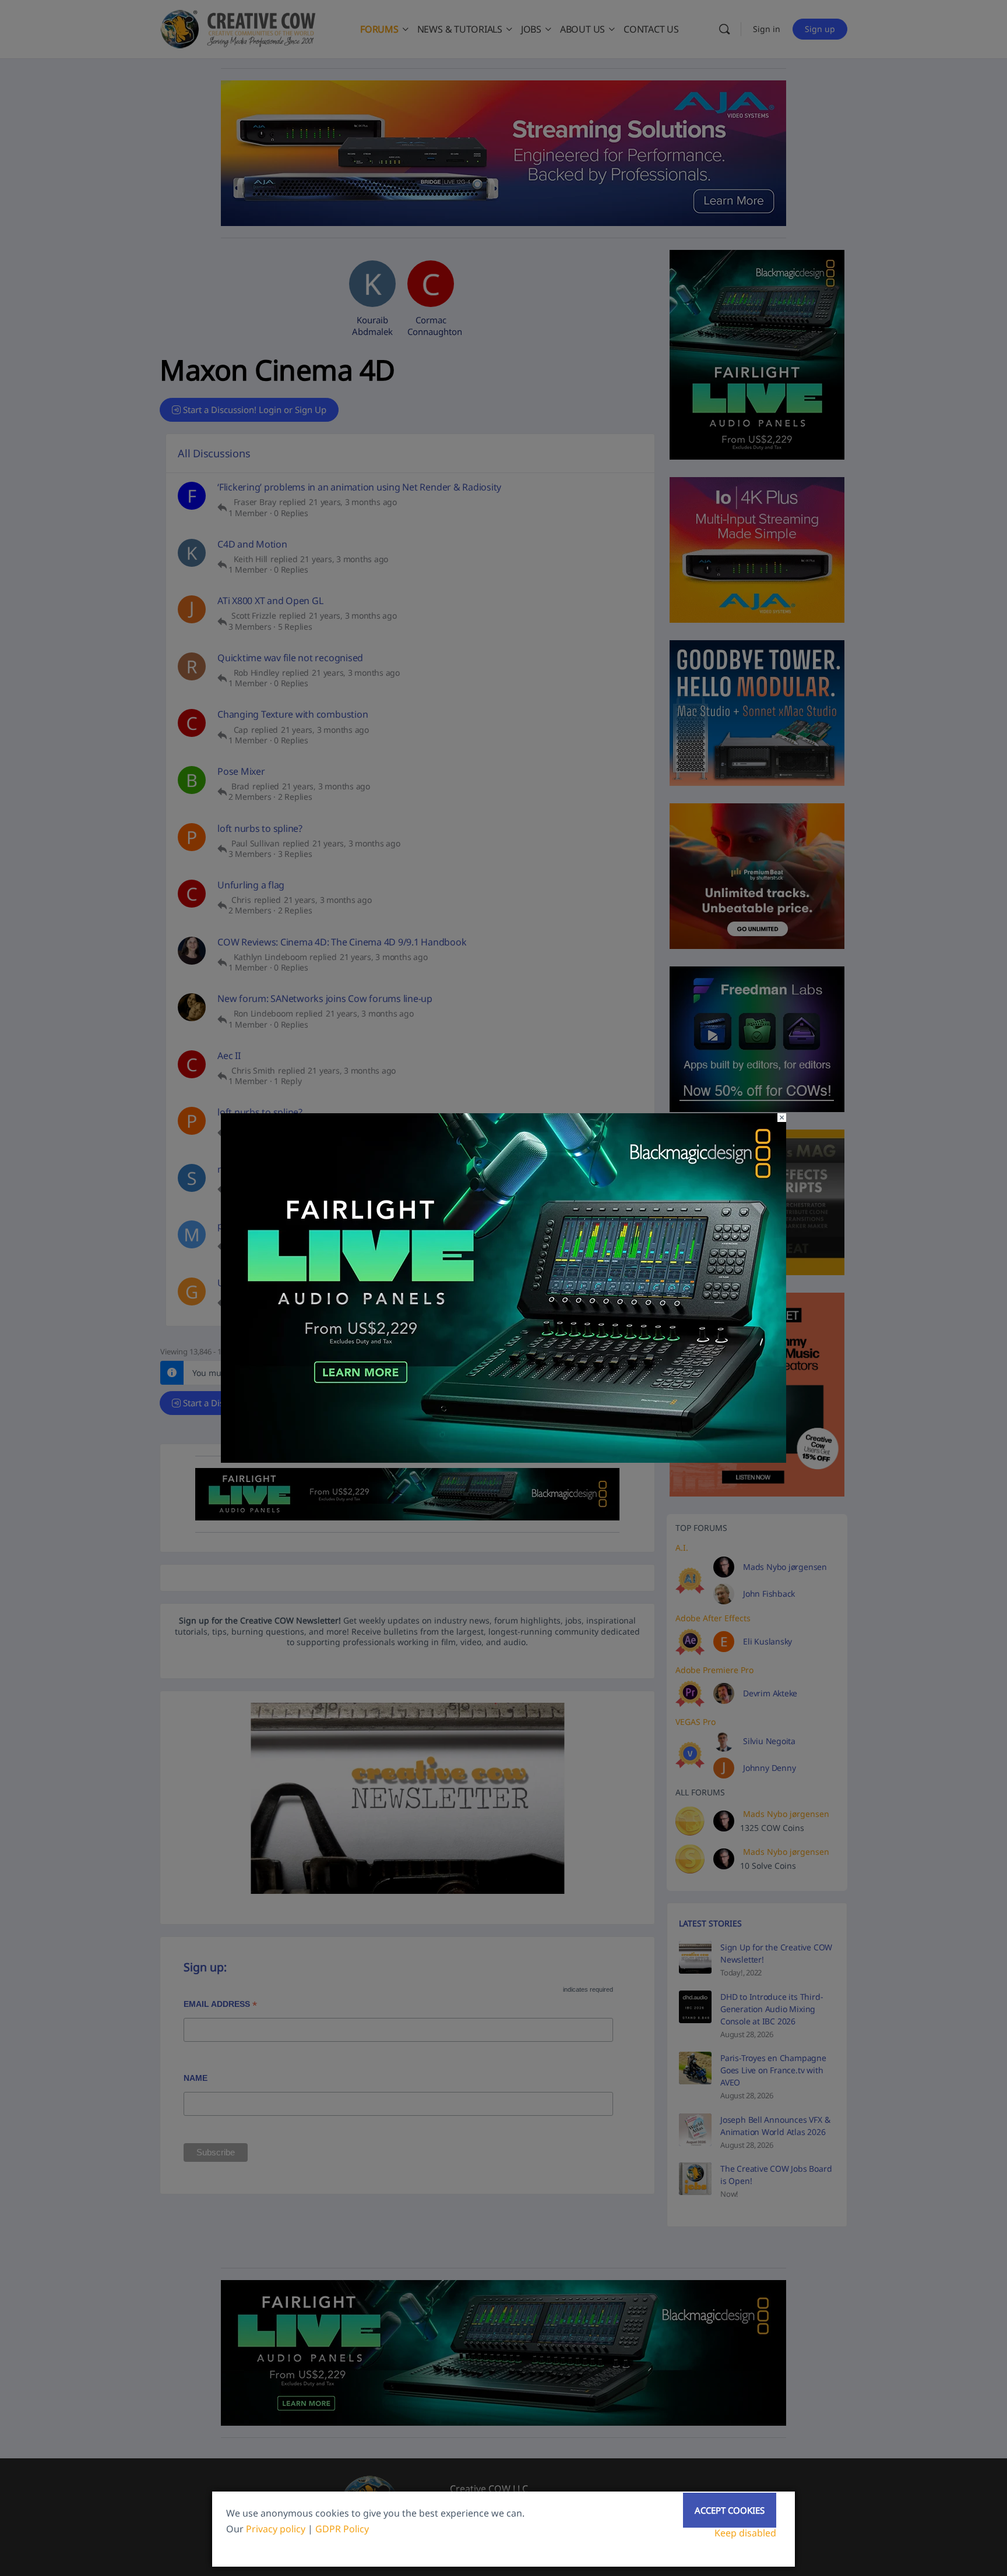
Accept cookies (730, 2510)
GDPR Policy (342, 2529)
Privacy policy (276, 2529)
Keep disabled (745, 2533)
